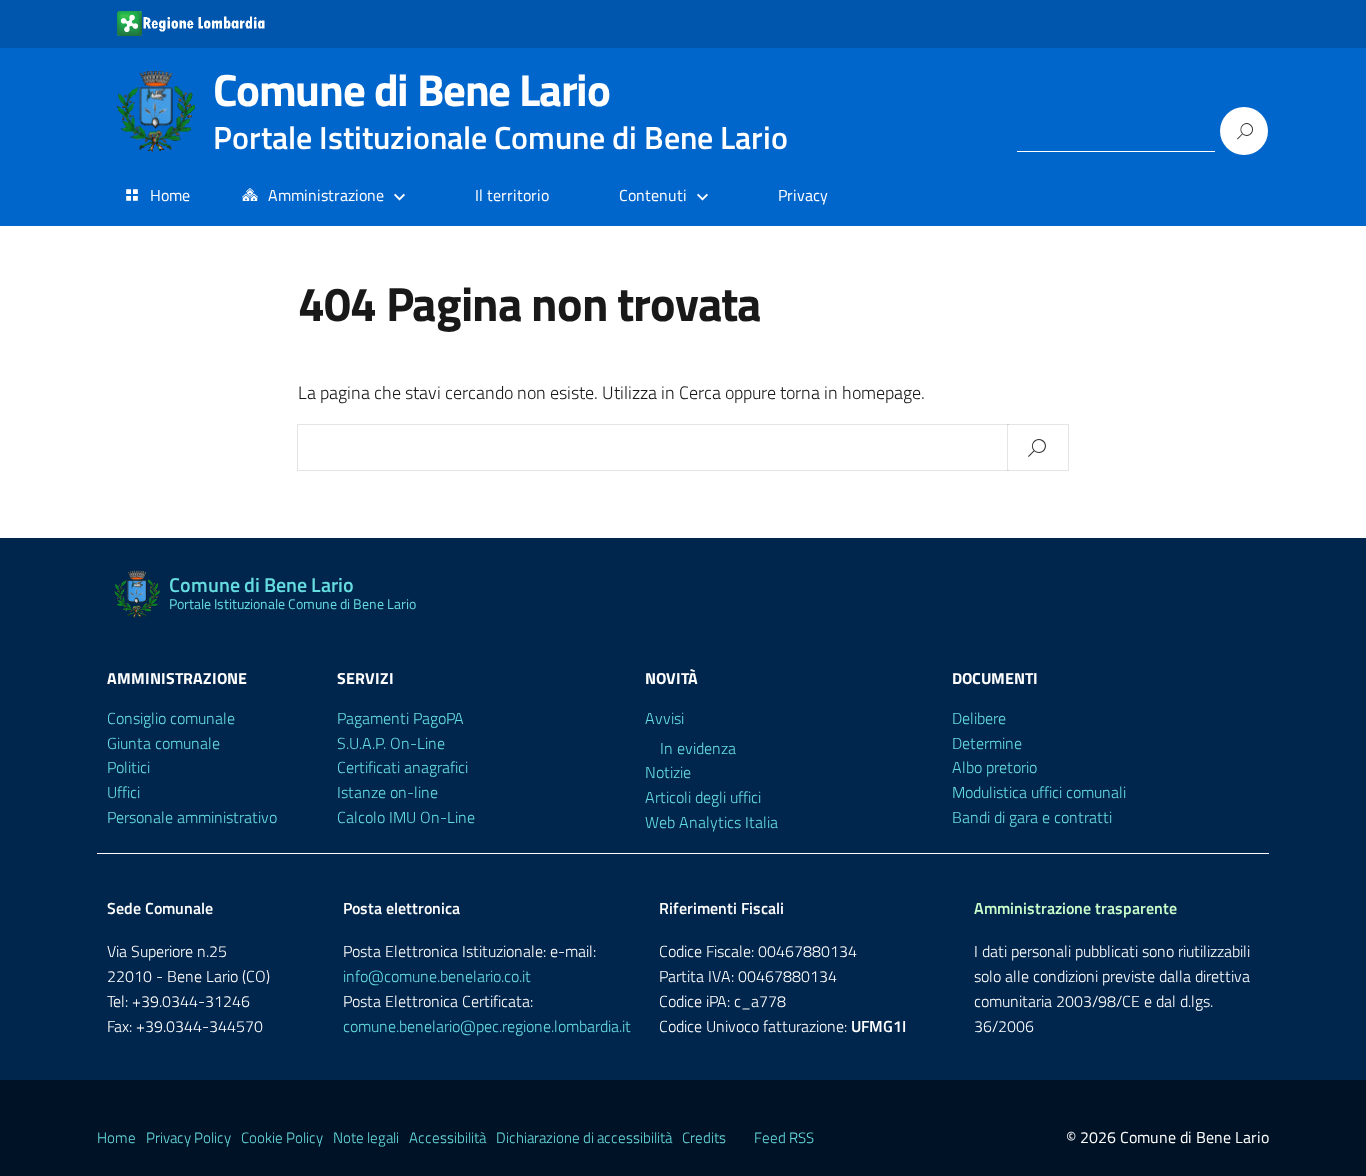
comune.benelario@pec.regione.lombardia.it (487, 1026)
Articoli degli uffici (703, 797)
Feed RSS (784, 1137)
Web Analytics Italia (711, 822)
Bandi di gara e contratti (1032, 817)
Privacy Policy (188, 1137)
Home (170, 195)
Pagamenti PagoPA (400, 718)
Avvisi (664, 718)
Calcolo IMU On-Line (406, 817)
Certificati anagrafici (402, 767)
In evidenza (698, 748)
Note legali (366, 1137)
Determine (987, 743)
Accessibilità (447, 1137)
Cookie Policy (282, 1137)
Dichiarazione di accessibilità (584, 1137)
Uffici (123, 792)
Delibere (979, 718)
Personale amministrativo (192, 817)
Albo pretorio (994, 767)
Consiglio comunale (171, 718)
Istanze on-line (387, 792)
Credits (704, 1137)
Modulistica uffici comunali (1039, 792)
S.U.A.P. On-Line (391, 743)
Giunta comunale (163, 743)
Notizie (668, 772)
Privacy (803, 195)
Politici (128, 767)
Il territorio (512, 195)
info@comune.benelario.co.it (437, 976)
